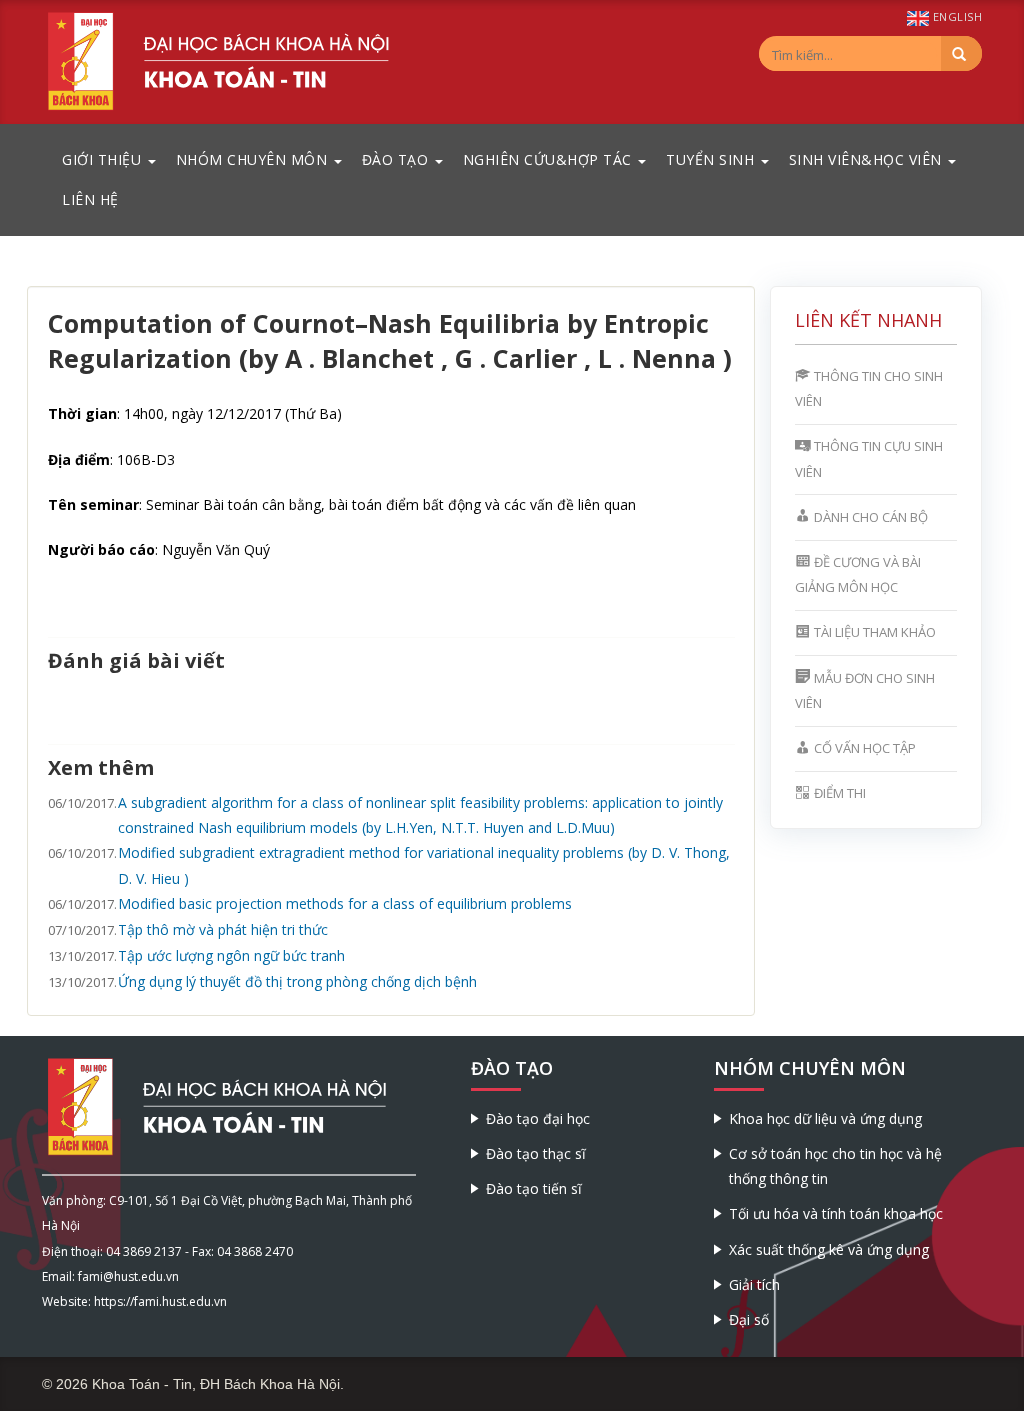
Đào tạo (397, 159)
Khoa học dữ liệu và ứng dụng (825, 1118)
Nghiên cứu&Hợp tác (550, 159)
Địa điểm (79, 459)
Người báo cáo (101, 549)
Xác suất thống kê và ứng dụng (829, 1249)
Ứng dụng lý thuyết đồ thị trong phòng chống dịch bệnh (297, 981)
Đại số (749, 1319)
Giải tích (754, 1284)
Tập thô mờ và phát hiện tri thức (223, 929)
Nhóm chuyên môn (254, 159)
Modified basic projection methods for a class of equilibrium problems (345, 903)
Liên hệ (90, 199)
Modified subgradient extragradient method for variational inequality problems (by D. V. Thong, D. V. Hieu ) (424, 865)
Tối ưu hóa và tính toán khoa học (836, 1213)
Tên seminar (93, 504)
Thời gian (82, 413)
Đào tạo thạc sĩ (536, 1153)
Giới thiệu (104, 159)
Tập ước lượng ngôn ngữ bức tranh (231, 955)
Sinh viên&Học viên (868, 159)
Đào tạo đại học (538, 1118)
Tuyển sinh (712, 159)
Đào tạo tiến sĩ (534, 1188)
